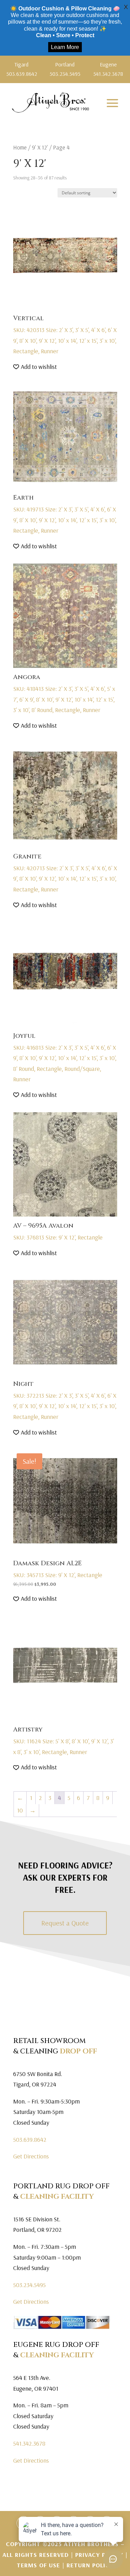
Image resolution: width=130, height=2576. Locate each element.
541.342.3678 (29, 2443)
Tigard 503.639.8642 (22, 69)
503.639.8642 (30, 2139)
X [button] (126, 7)
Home (20, 147)
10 (20, 1810)
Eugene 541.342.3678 (108, 69)
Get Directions (31, 2156)
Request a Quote (65, 1923)
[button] (35, 367)
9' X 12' (40, 147)
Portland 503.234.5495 (65, 69)
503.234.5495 (29, 2285)
